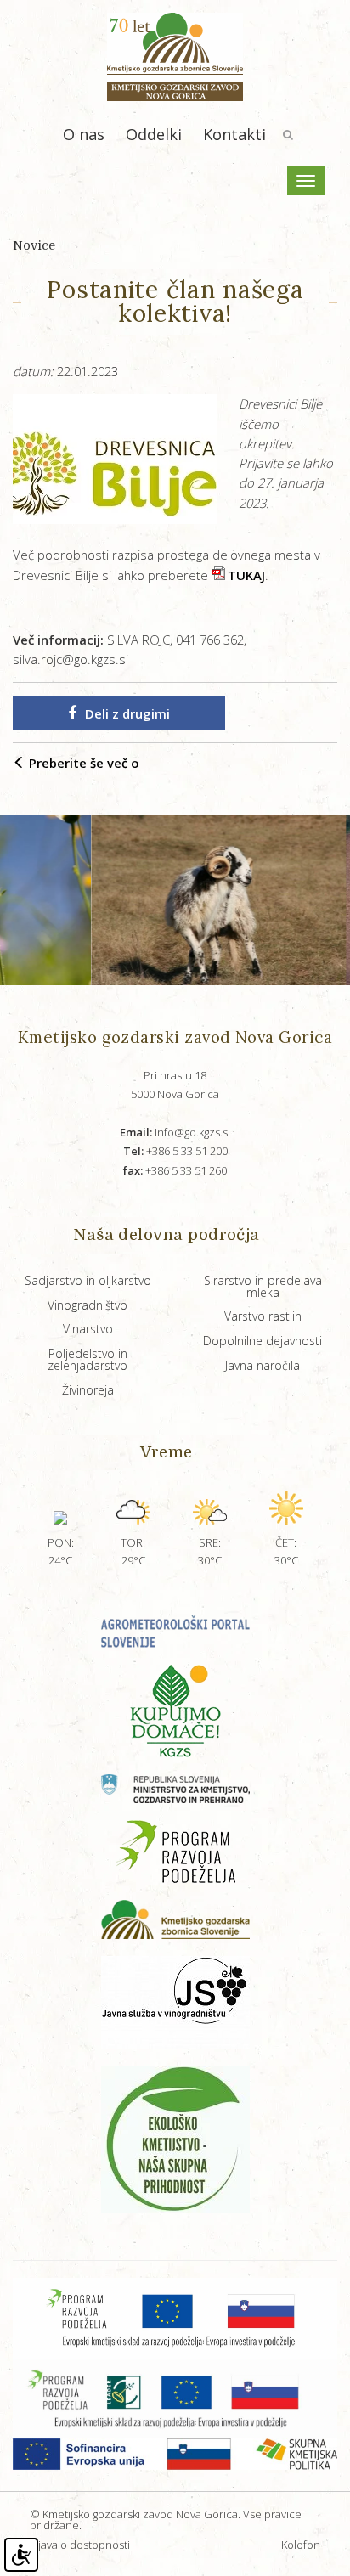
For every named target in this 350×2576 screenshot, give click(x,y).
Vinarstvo (88, 1329)
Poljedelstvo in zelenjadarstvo (87, 1359)
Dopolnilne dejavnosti (262, 1341)
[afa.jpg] (187, 900)
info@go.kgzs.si (175, 1132)
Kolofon (301, 2545)
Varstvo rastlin (263, 1316)
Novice (34, 245)
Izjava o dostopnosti (80, 2545)
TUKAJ (246, 575)
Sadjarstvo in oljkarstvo (88, 1280)
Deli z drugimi (127, 713)
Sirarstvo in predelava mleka (263, 1286)
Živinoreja (88, 1390)
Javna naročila (262, 1365)
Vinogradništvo (87, 1305)
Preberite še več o (82, 763)
